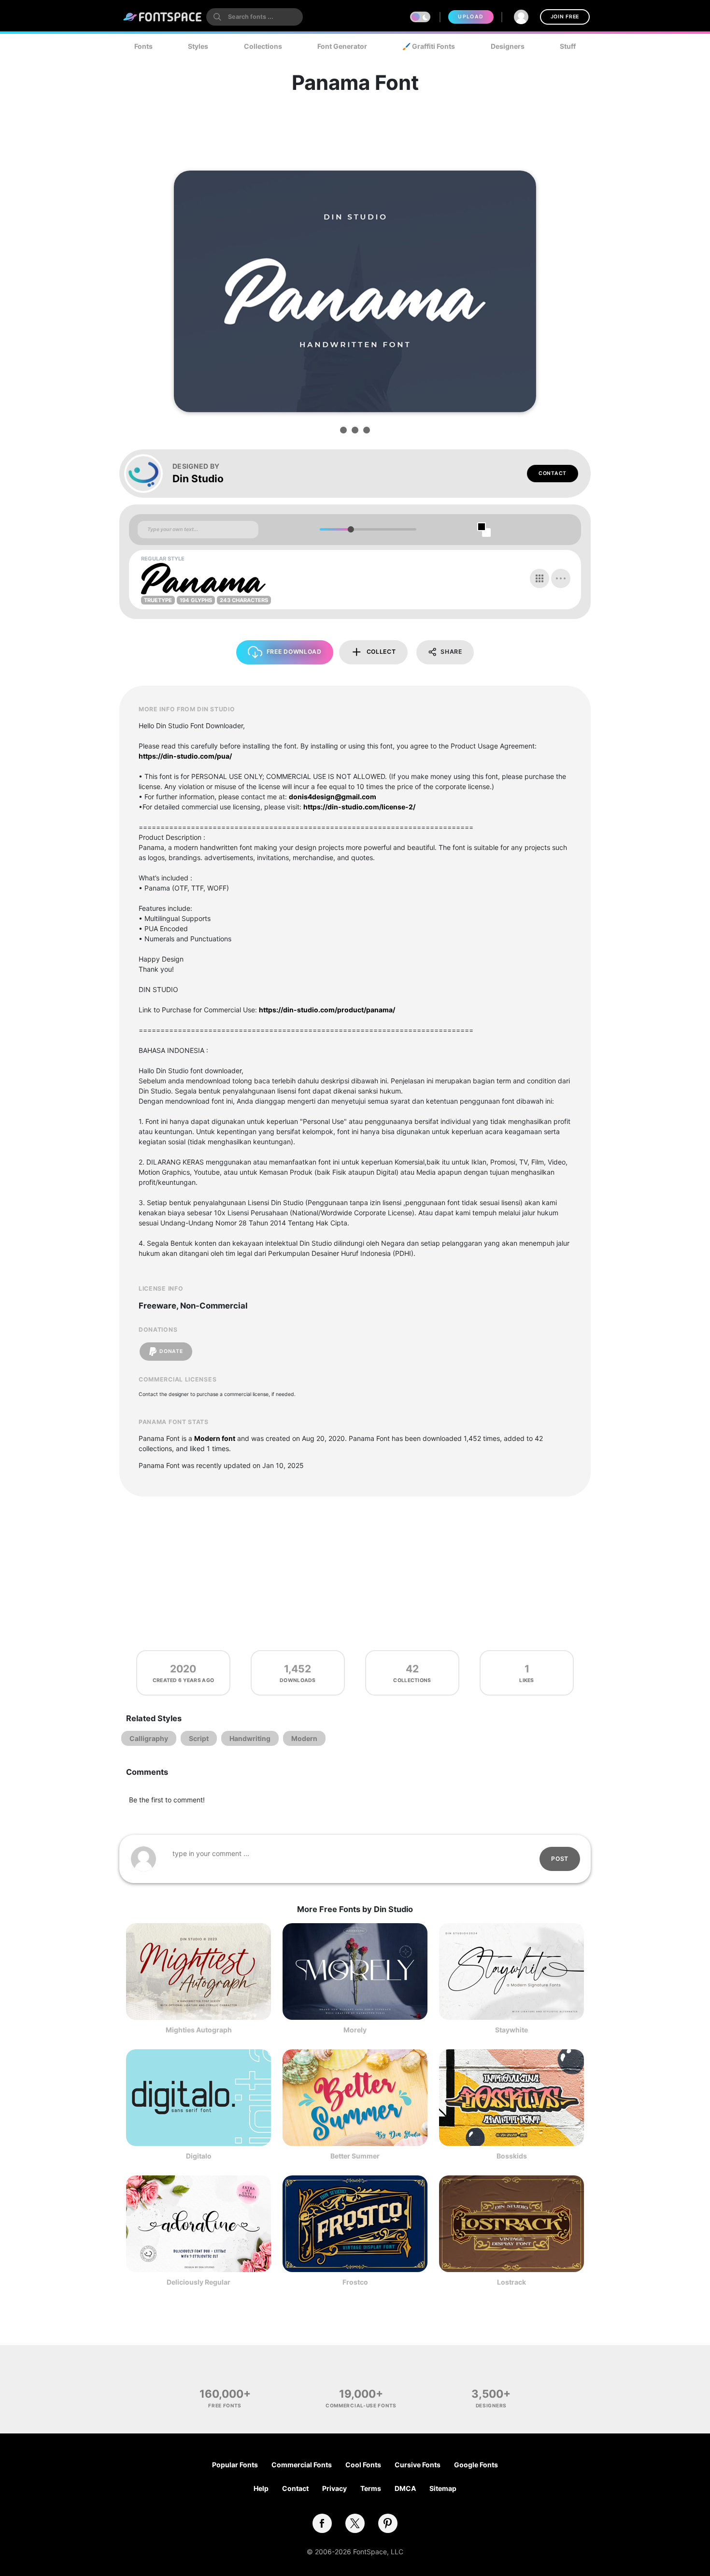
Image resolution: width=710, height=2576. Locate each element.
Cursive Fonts (418, 2465)
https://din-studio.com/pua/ (185, 756)
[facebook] (322, 2523)
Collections (263, 46)
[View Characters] (540, 578)
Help (261, 2488)
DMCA (405, 2488)
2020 (183, 1669)
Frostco (355, 2282)
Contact (553, 473)
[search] (255, 17)
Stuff (568, 46)
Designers (508, 46)
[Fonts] (163, 17)
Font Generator (342, 46)
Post (560, 1859)
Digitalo (199, 2156)
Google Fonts (476, 2465)
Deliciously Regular (199, 2282)
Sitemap (443, 2488)
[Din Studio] (148, 474)
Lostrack (511, 2282)
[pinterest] (388, 2523)
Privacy (334, 2488)
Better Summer (355, 2156)
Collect (381, 652)
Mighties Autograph (199, 2030)
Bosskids (512, 2156)
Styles (198, 46)
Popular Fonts (235, 2465)
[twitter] (355, 2523)
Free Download (294, 652)
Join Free (565, 17)
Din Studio (198, 479)
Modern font (215, 1438)
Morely (355, 2030)
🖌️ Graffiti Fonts (429, 46)
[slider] (350, 529)
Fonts (143, 46)
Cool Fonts (363, 2465)
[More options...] (561, 578)
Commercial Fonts (302, 2465)
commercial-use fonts (361, 2405)
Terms (371, 2488)
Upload (471, 17)
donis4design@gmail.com (333, 797)
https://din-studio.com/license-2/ (359, 807)
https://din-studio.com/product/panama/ (327, 1010)
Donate (171, 1351)
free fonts (225, 2405)
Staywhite (511, 2030)
